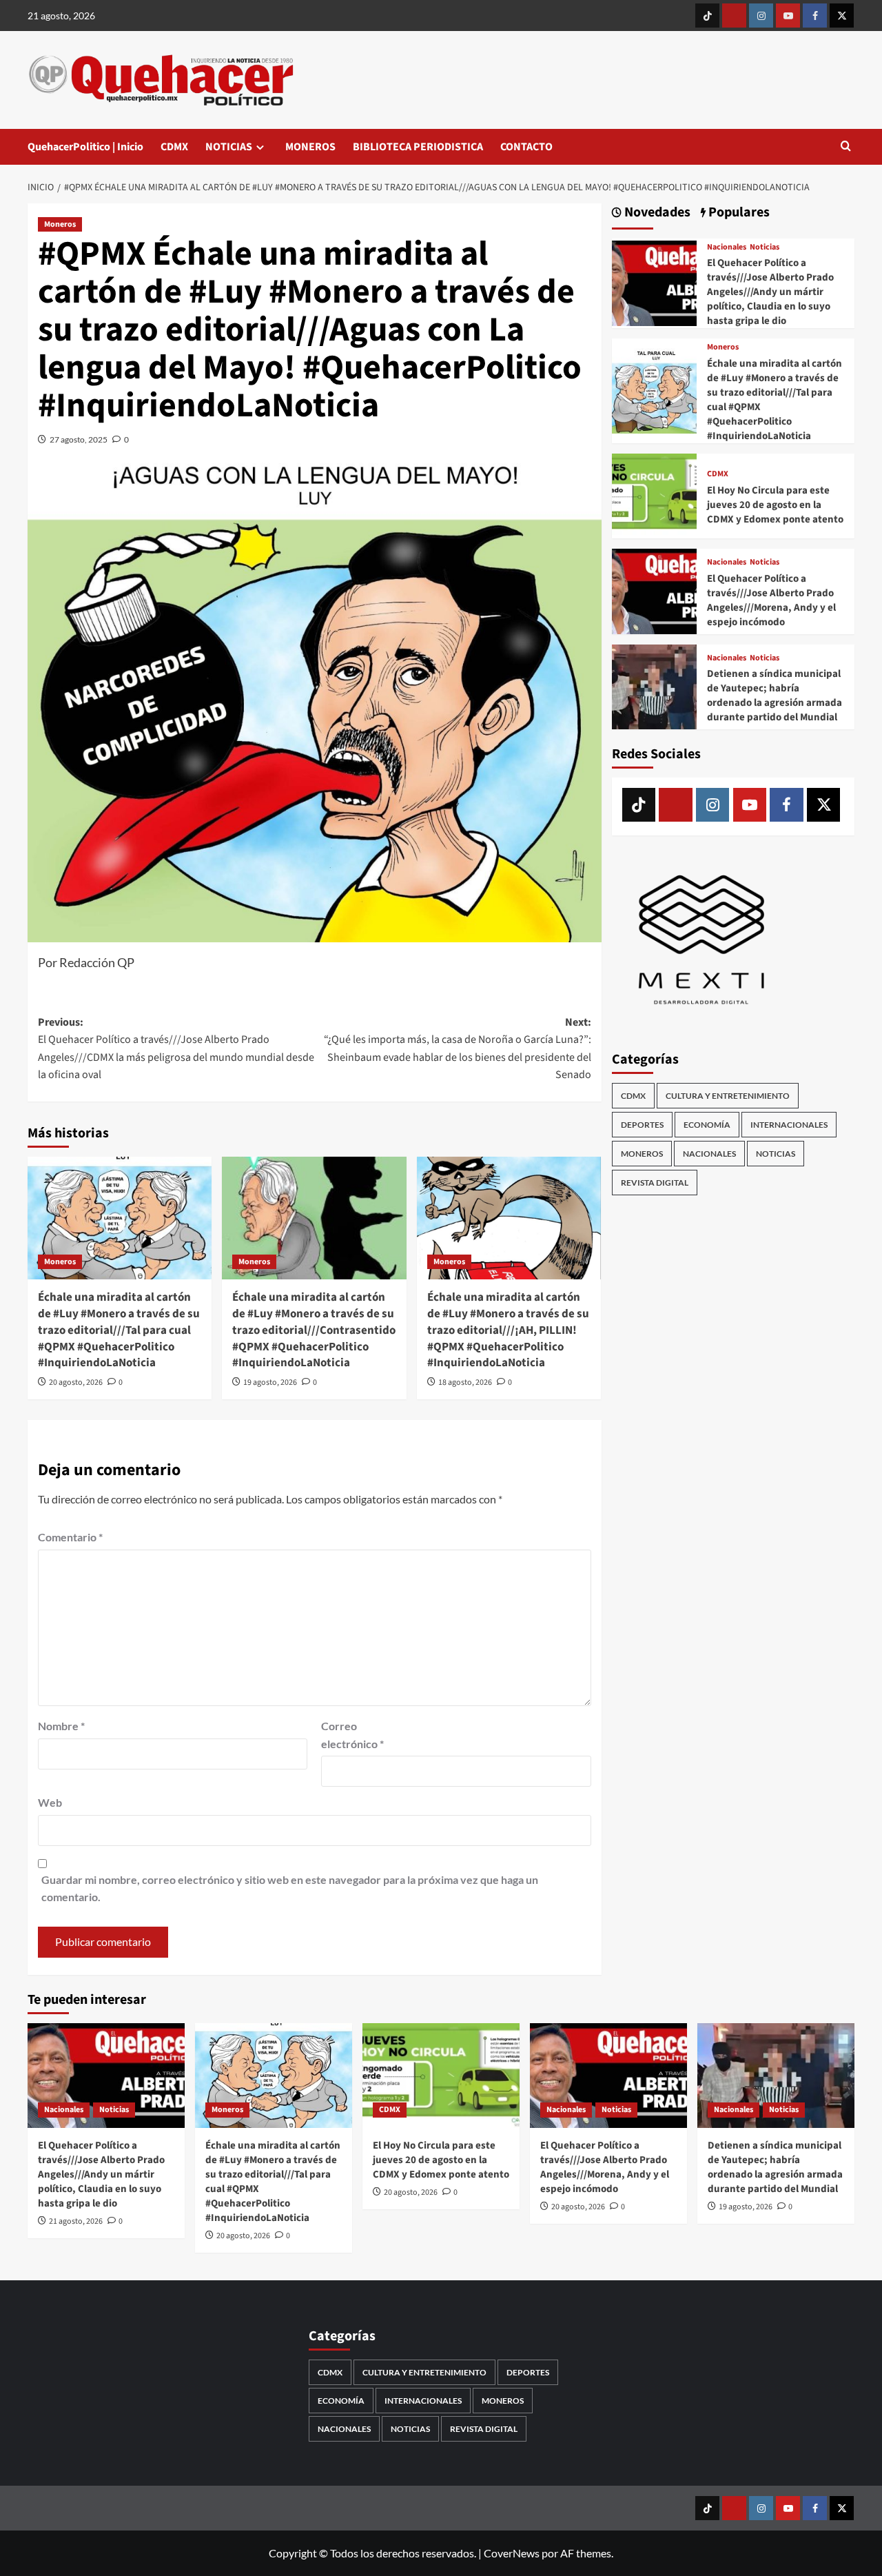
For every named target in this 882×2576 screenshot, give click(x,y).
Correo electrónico (352, 1735)
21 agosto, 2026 (76, 2221)
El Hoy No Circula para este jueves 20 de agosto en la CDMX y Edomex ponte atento (775, 505)
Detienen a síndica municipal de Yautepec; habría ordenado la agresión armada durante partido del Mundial (775, 696)
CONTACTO (526, 147)
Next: (457, 1049)
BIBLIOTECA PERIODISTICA (418, 147)
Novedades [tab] (656, 213)
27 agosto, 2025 (79, 439)
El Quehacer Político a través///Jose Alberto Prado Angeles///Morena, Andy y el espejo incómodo (771, 600)
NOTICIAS (229, 147)
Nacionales (727, 247)
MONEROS (310, 147)
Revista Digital (655, 1183)
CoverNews (512, 2553)
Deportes (642, 1125)
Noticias (765, 247)
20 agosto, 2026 (76, 1382)
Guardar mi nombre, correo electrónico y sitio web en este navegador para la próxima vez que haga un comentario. (290, 1888)
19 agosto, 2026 (270, 1382)
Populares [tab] (738, 213)
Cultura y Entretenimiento (728, 1096)
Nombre (61, 1726)
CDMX (174, 147)
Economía (707, 1125)
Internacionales (789, 1125)
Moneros (60, 224)
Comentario (70, 1537)
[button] (846, 147)
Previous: (176, 1049)
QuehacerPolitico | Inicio (85, 147)
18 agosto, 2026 (465, 1382)
